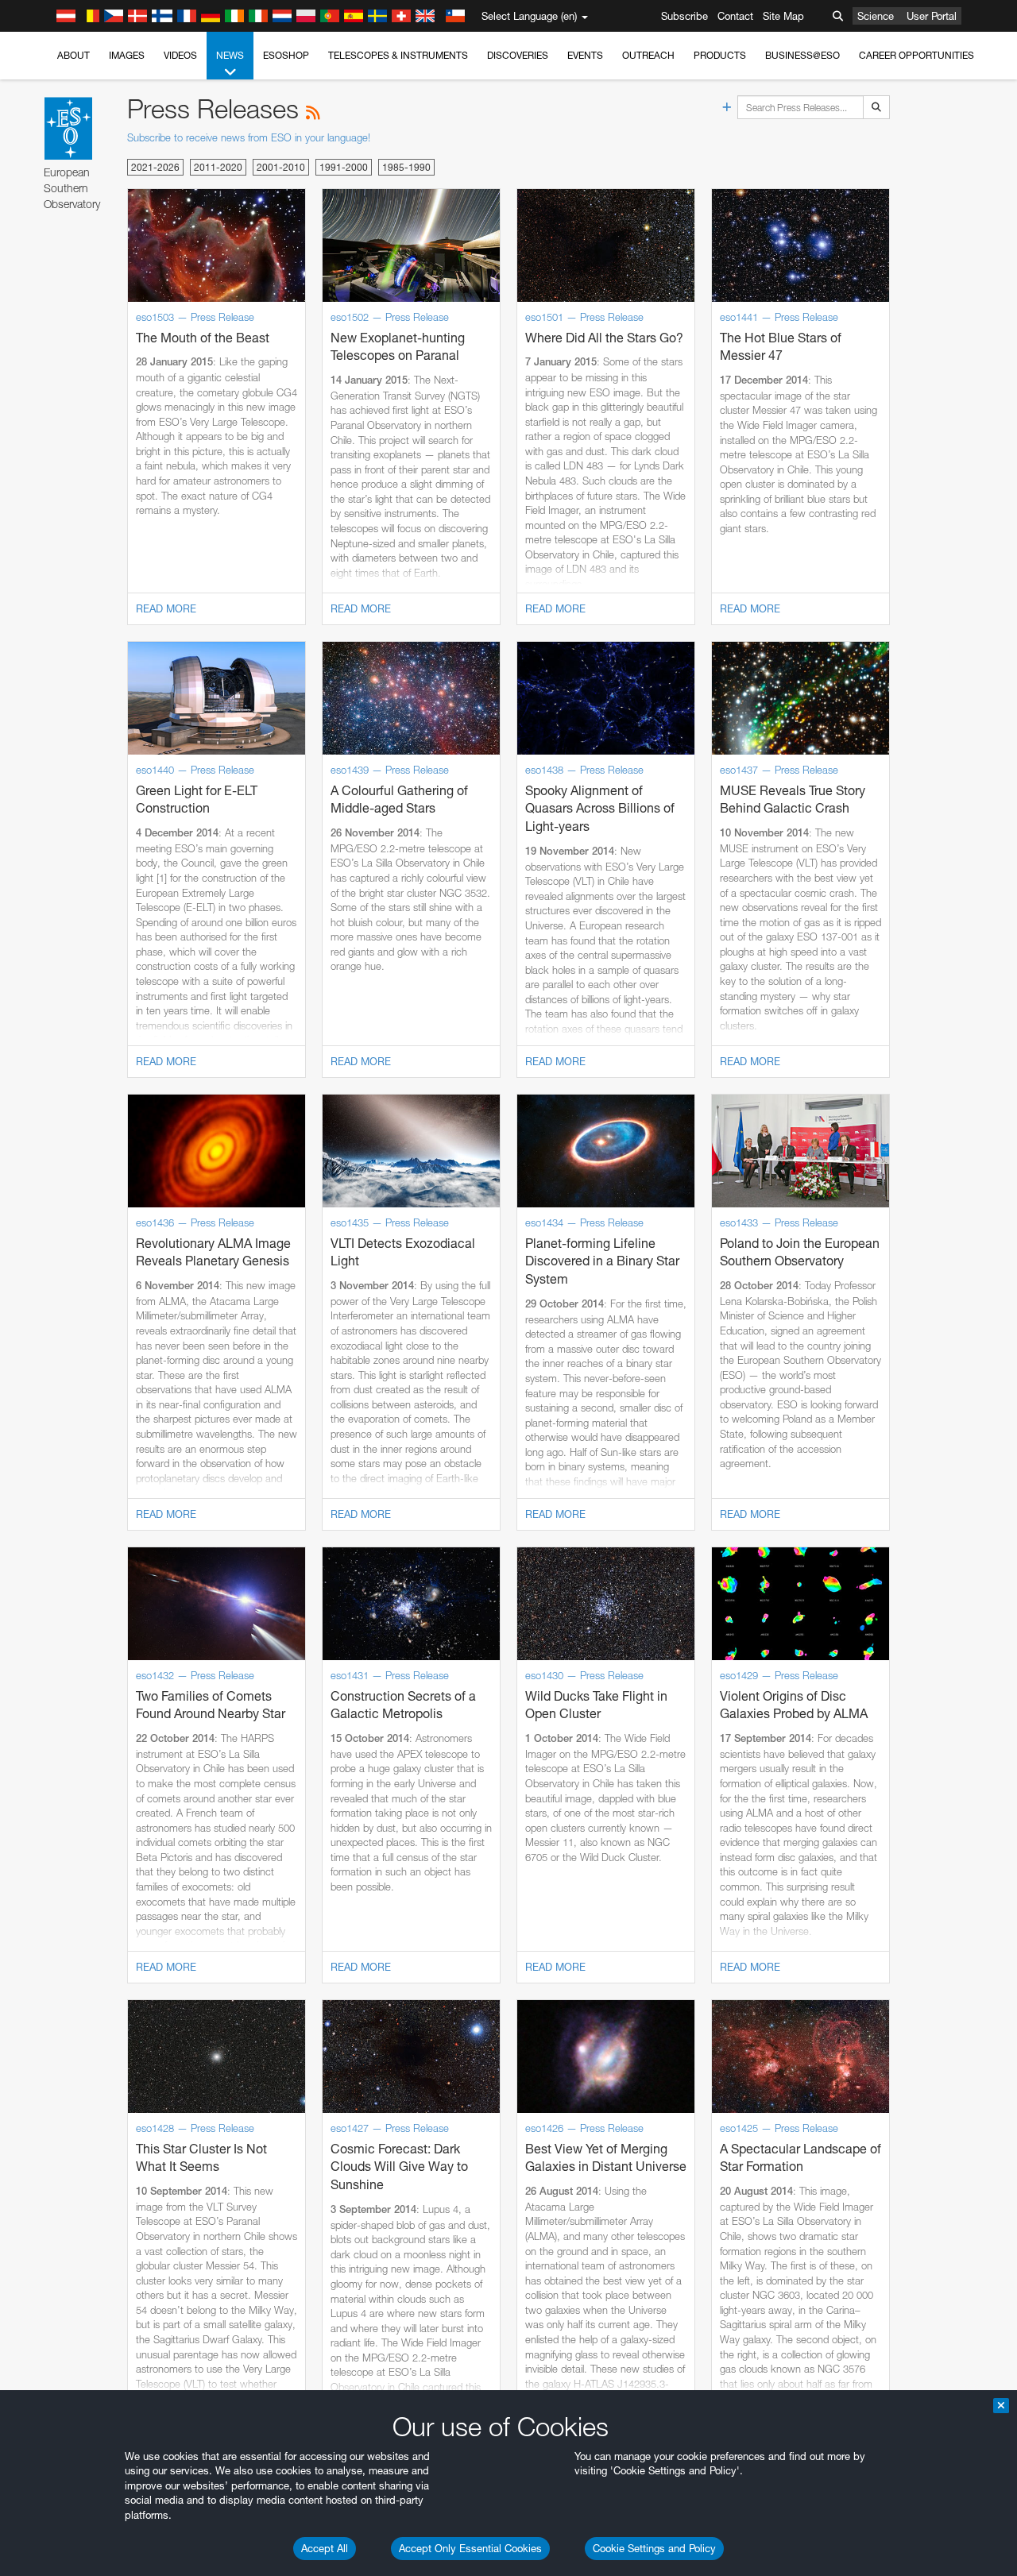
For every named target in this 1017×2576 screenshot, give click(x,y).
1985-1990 (406, 167)
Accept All (325, 2548)
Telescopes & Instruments (398, 55)
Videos (180, 55)
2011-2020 (218, 167)
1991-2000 (344, 167)
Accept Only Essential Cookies (470, 2548)
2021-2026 (155, 167)
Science (876, 16)
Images (127, 55)
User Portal (932, 16)
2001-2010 (281, 167)
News (230, 55)
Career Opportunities (916, 55)
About (73, 55)
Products (720, 55)
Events (585, 55)
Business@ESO (802, 55)
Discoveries (518, 55)
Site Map (783, 16)
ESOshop (286, 55)
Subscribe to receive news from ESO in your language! (249, 137)
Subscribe (684, 16)
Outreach (648, 55)
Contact (735, 16)
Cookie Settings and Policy (654, 2548)
